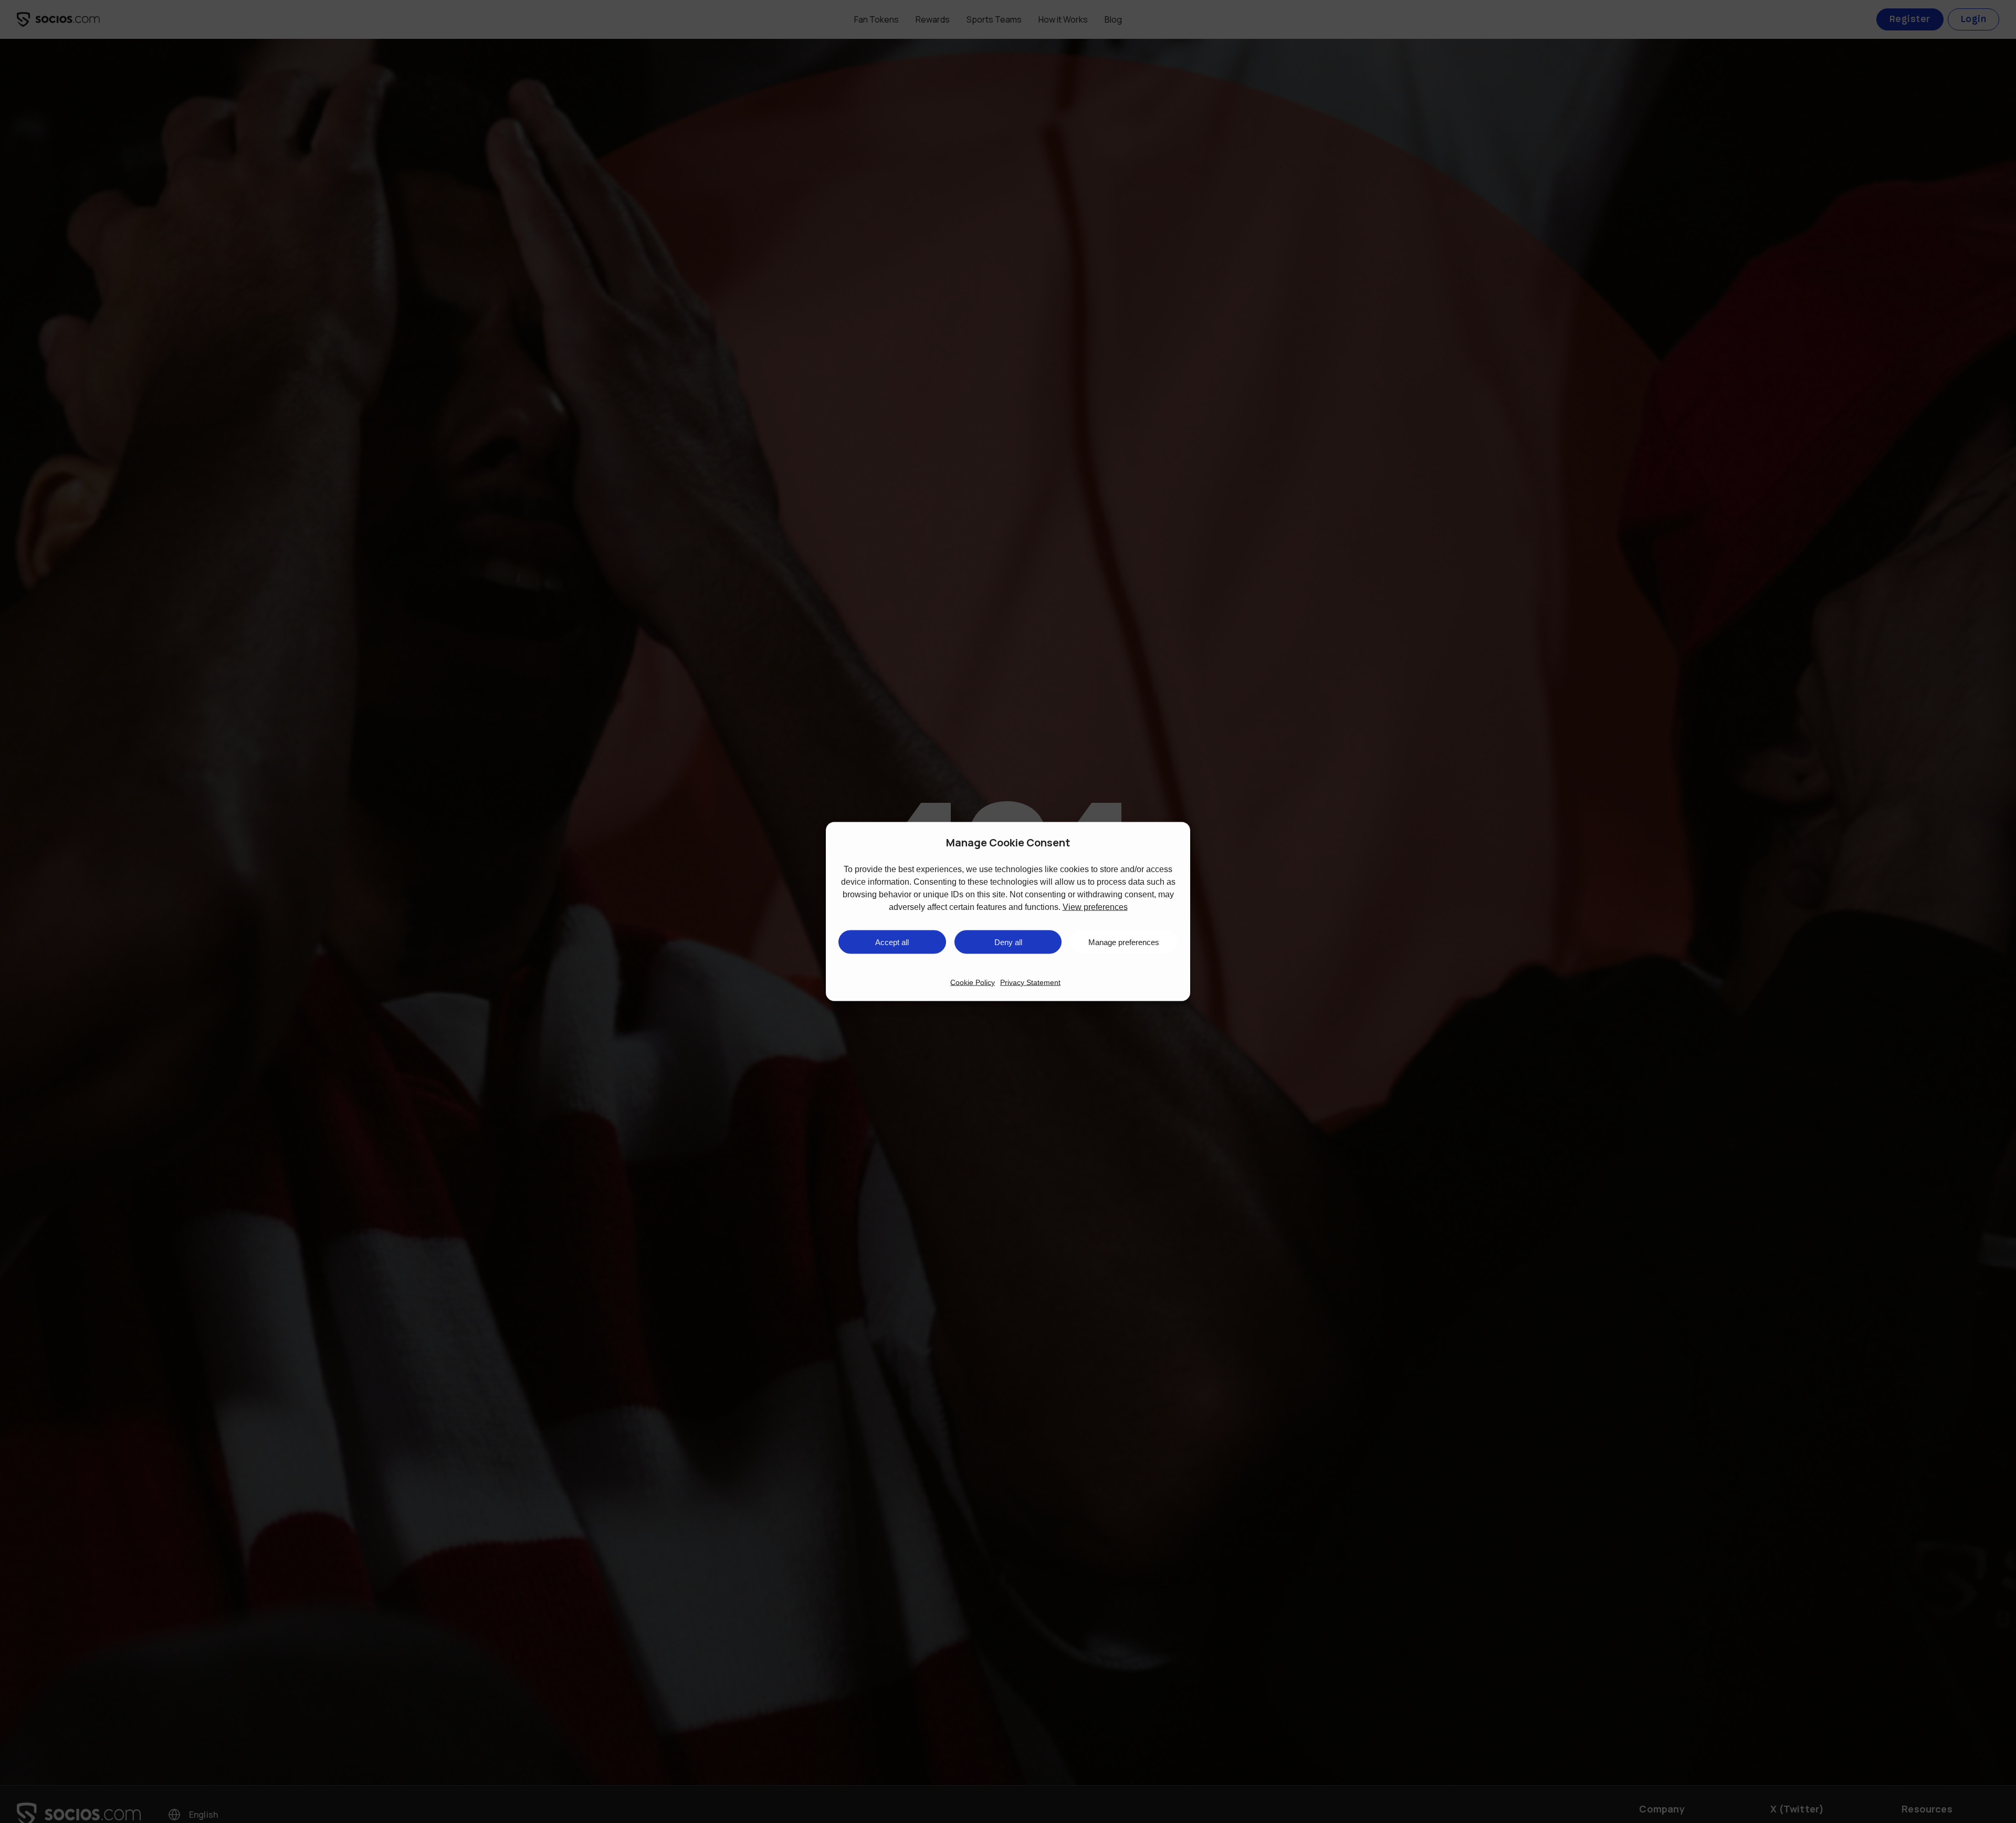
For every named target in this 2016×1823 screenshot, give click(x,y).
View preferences (1095, 907)
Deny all (1008, 942)
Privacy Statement (1030, 982)
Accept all (892, 942)
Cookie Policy (973, 982)
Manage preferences (1124, 942)
